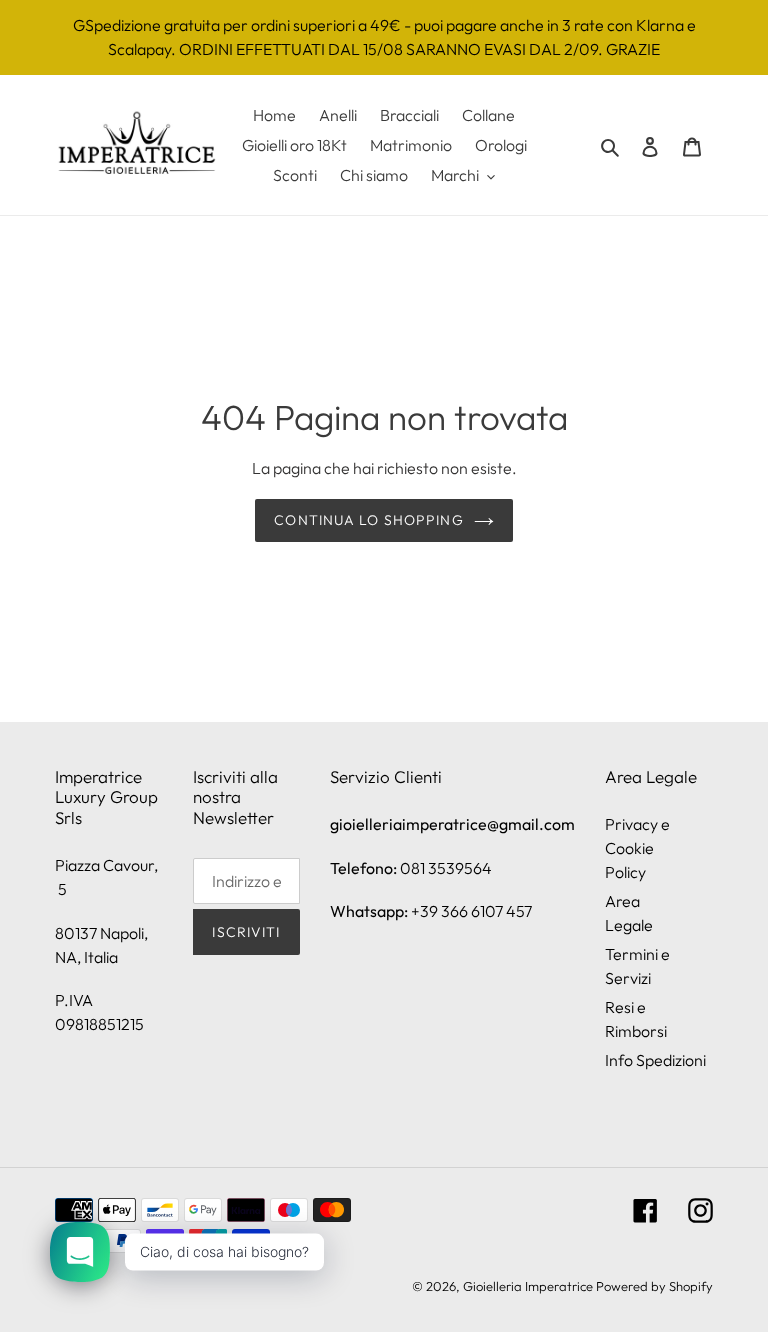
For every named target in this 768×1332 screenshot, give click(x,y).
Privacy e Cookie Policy (637, 848)
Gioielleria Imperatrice (528, 1286)
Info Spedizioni (655, 1060)
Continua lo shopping (368, 520)
